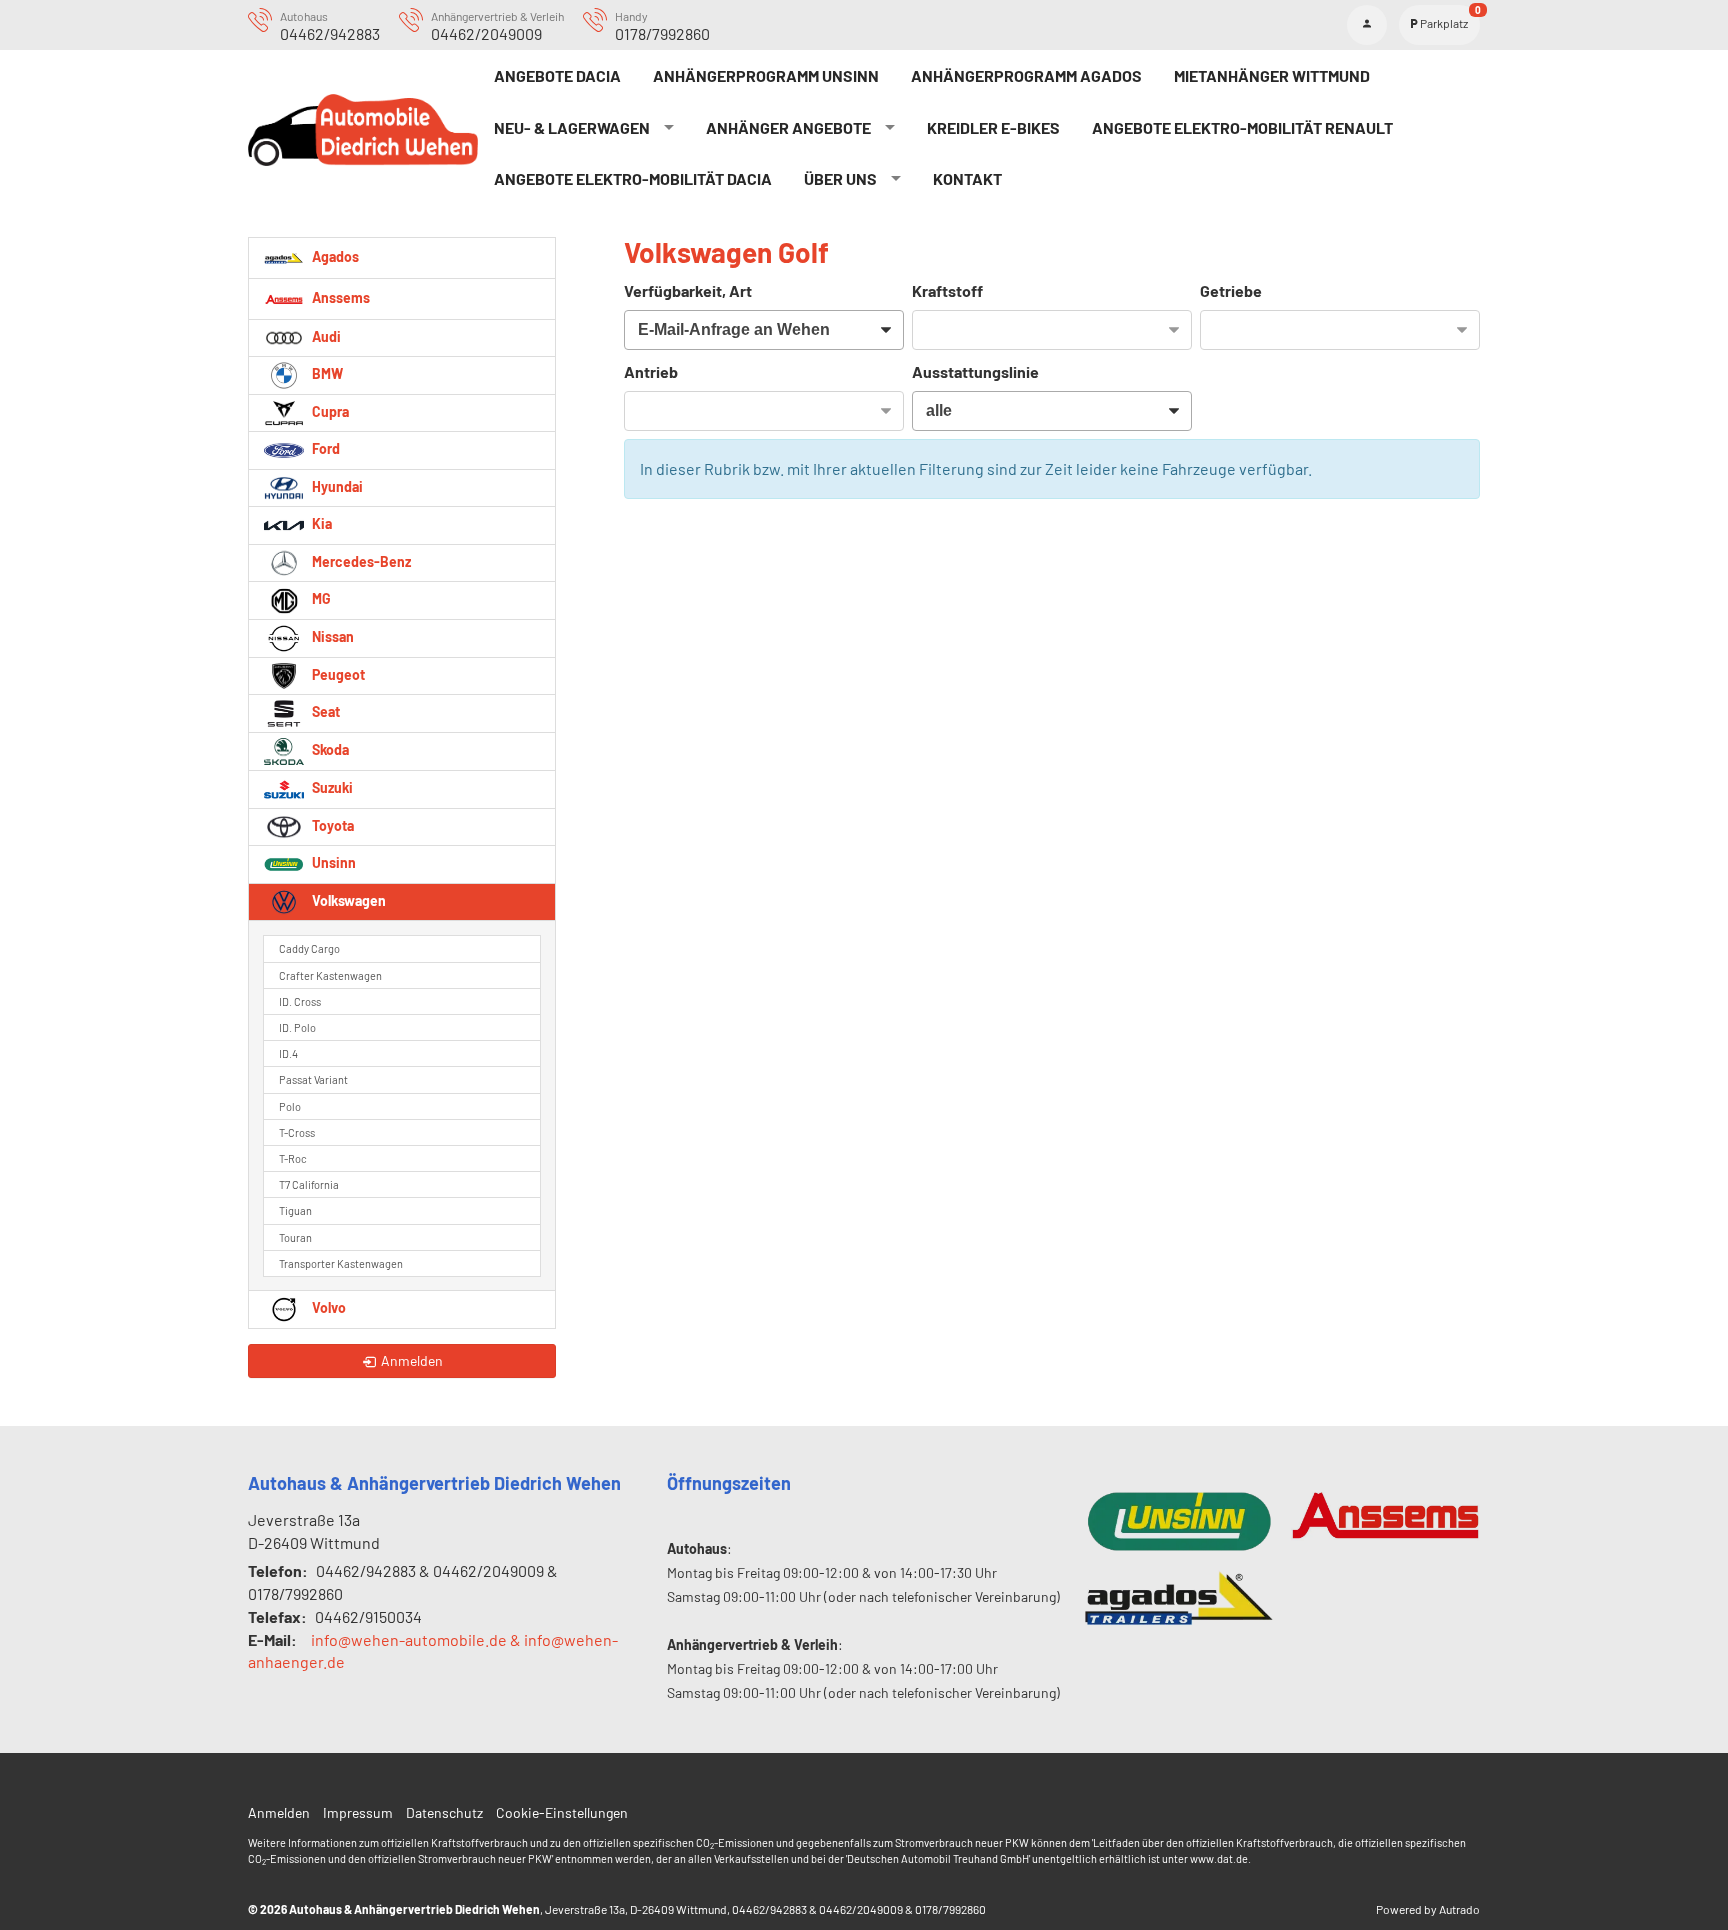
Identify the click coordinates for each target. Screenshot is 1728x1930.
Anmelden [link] (412, 1360)
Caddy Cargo (309, 948)
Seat (324, 711)
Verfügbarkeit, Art (688, 290)
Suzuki (331, 787)
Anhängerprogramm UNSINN (766, 75)
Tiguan (295, 1210)
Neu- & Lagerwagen (572, 127)
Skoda (329, 749)
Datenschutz (444, 1812)
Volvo (327, 1307)
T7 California (309, 1184)
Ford (324, 448)
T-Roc (293, 1158)
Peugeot (337, 674)
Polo (290, 1106)
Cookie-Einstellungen (562, 1812)
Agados (334, 255)
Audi (325, 336)
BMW (326, 373)
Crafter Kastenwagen (330, 975)
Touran (295, 1237)
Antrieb (651, 371)
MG (320, 598)
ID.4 (288, 1053)
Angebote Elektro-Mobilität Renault (1242, 127)
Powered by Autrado (1428, 1909)
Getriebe (1231, 290)
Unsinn (332, 862)
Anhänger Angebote (788, 127)
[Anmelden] (1367, 25)
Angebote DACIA (557, 75)
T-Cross (297, 1132)
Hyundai (336, 486)
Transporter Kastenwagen (341, 1263)
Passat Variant (313, 1079)
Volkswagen (347, 900)
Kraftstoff (947, 290)
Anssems (339, 296)
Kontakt (967, 178)
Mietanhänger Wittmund (1272, 75)
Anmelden (279, 1812)
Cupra (329, 411)
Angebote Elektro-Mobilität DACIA (633, 178)
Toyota (331, 825)
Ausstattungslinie (975, 371)
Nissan (331, 636)
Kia (320, 523)
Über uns (840, 178)
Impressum (358, 1812)
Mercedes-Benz (360, 561)
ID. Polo (297, 1027)
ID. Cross (300, 1001)
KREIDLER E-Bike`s (993, 127)
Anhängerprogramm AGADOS (1026, 75)
